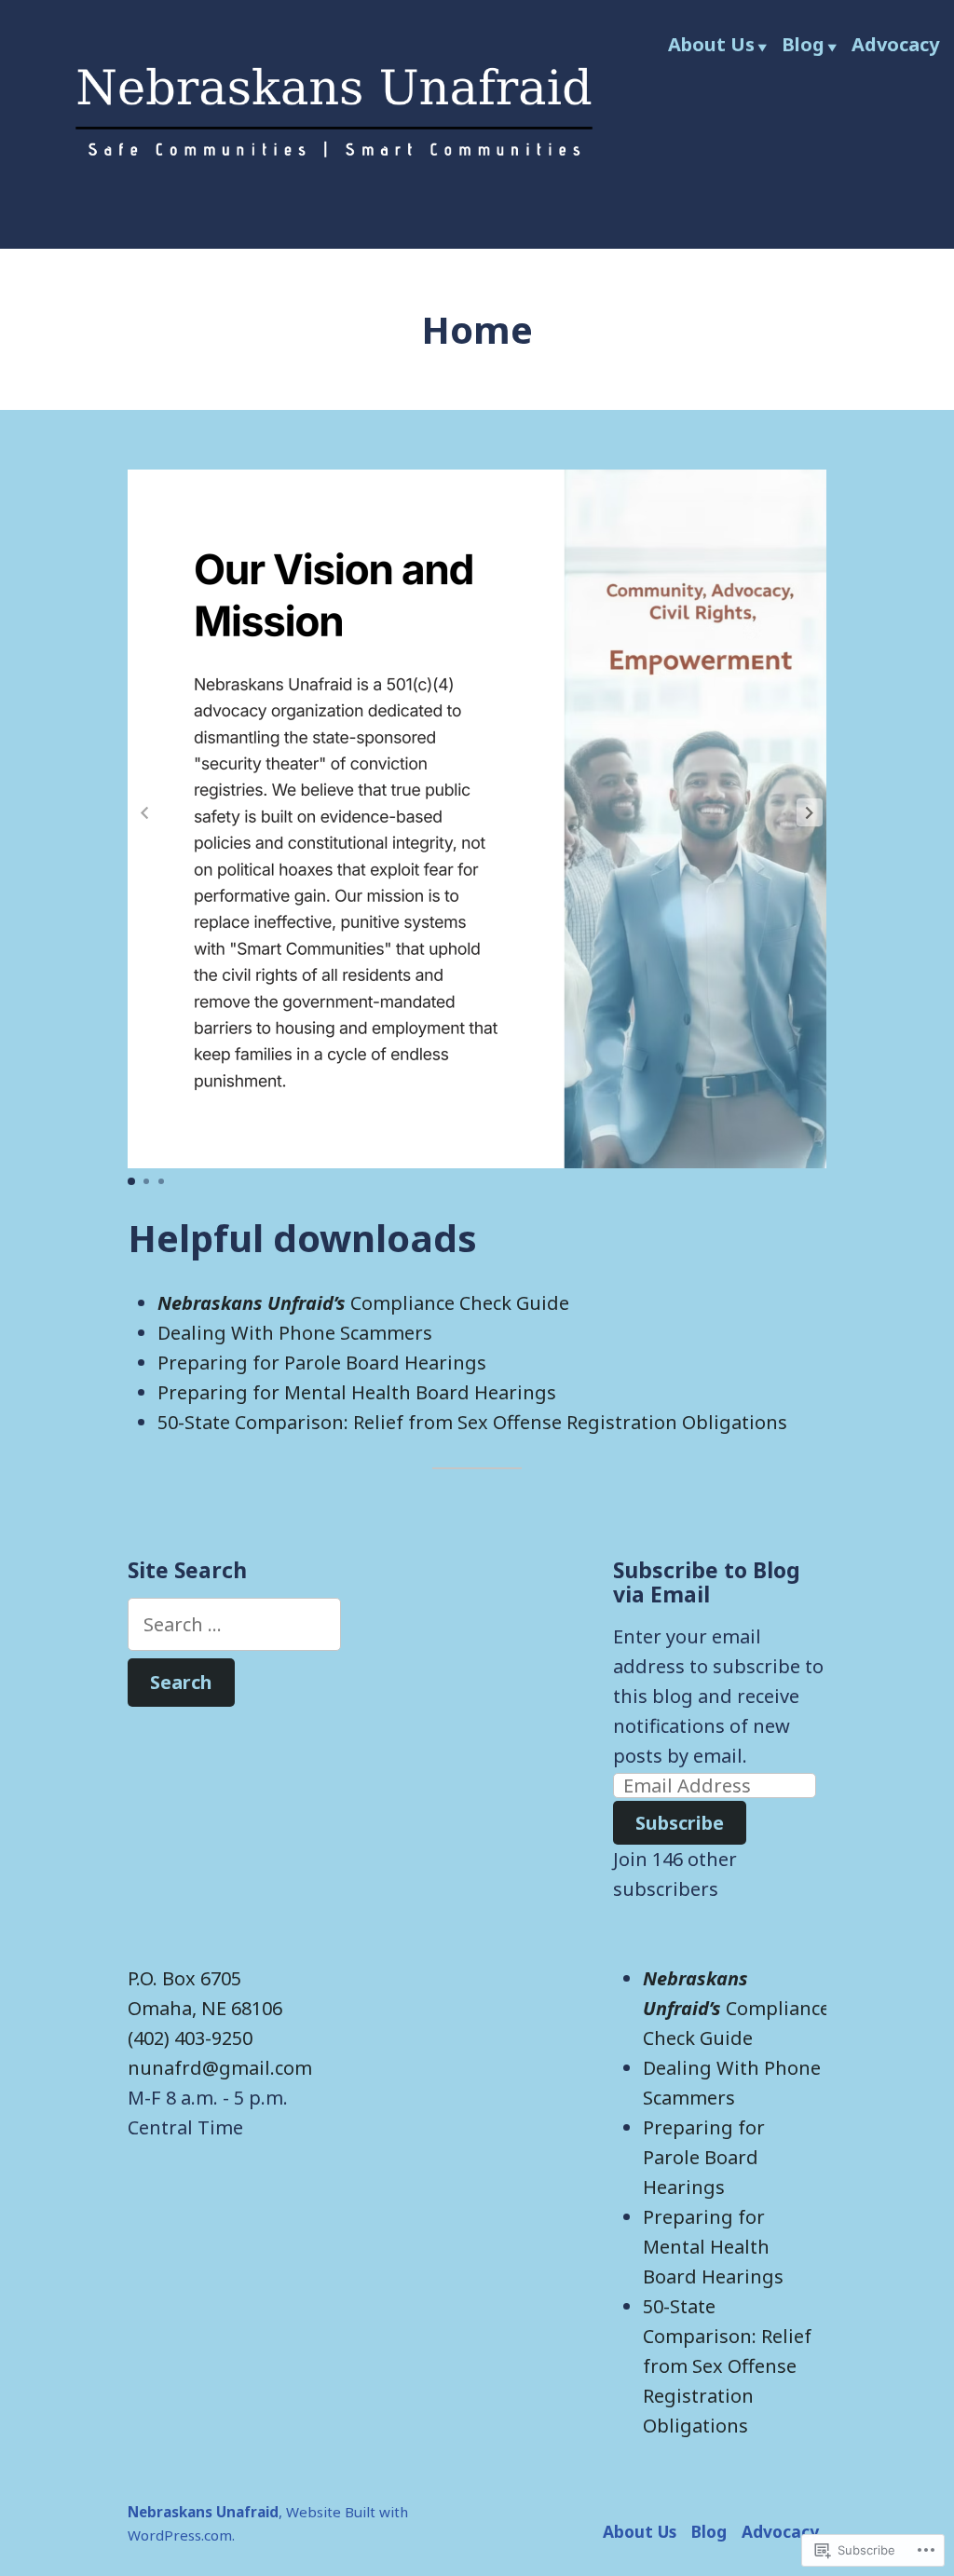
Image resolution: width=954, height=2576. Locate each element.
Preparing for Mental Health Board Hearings (357, 1392)
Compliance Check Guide (363, 1303)
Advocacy (895, 44)
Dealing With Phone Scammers (295, 1333)
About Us (711, 44)
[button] (810, 812)
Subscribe (680, 1823)
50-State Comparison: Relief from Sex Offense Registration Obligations (472, 1422)
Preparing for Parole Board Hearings (322, 1363)
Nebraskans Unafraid (203, 2512)
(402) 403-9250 (190, 2038)
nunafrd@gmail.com (220, 2068)
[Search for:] (234, 1624)
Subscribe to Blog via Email (707, 1582)
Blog (803, 44)
